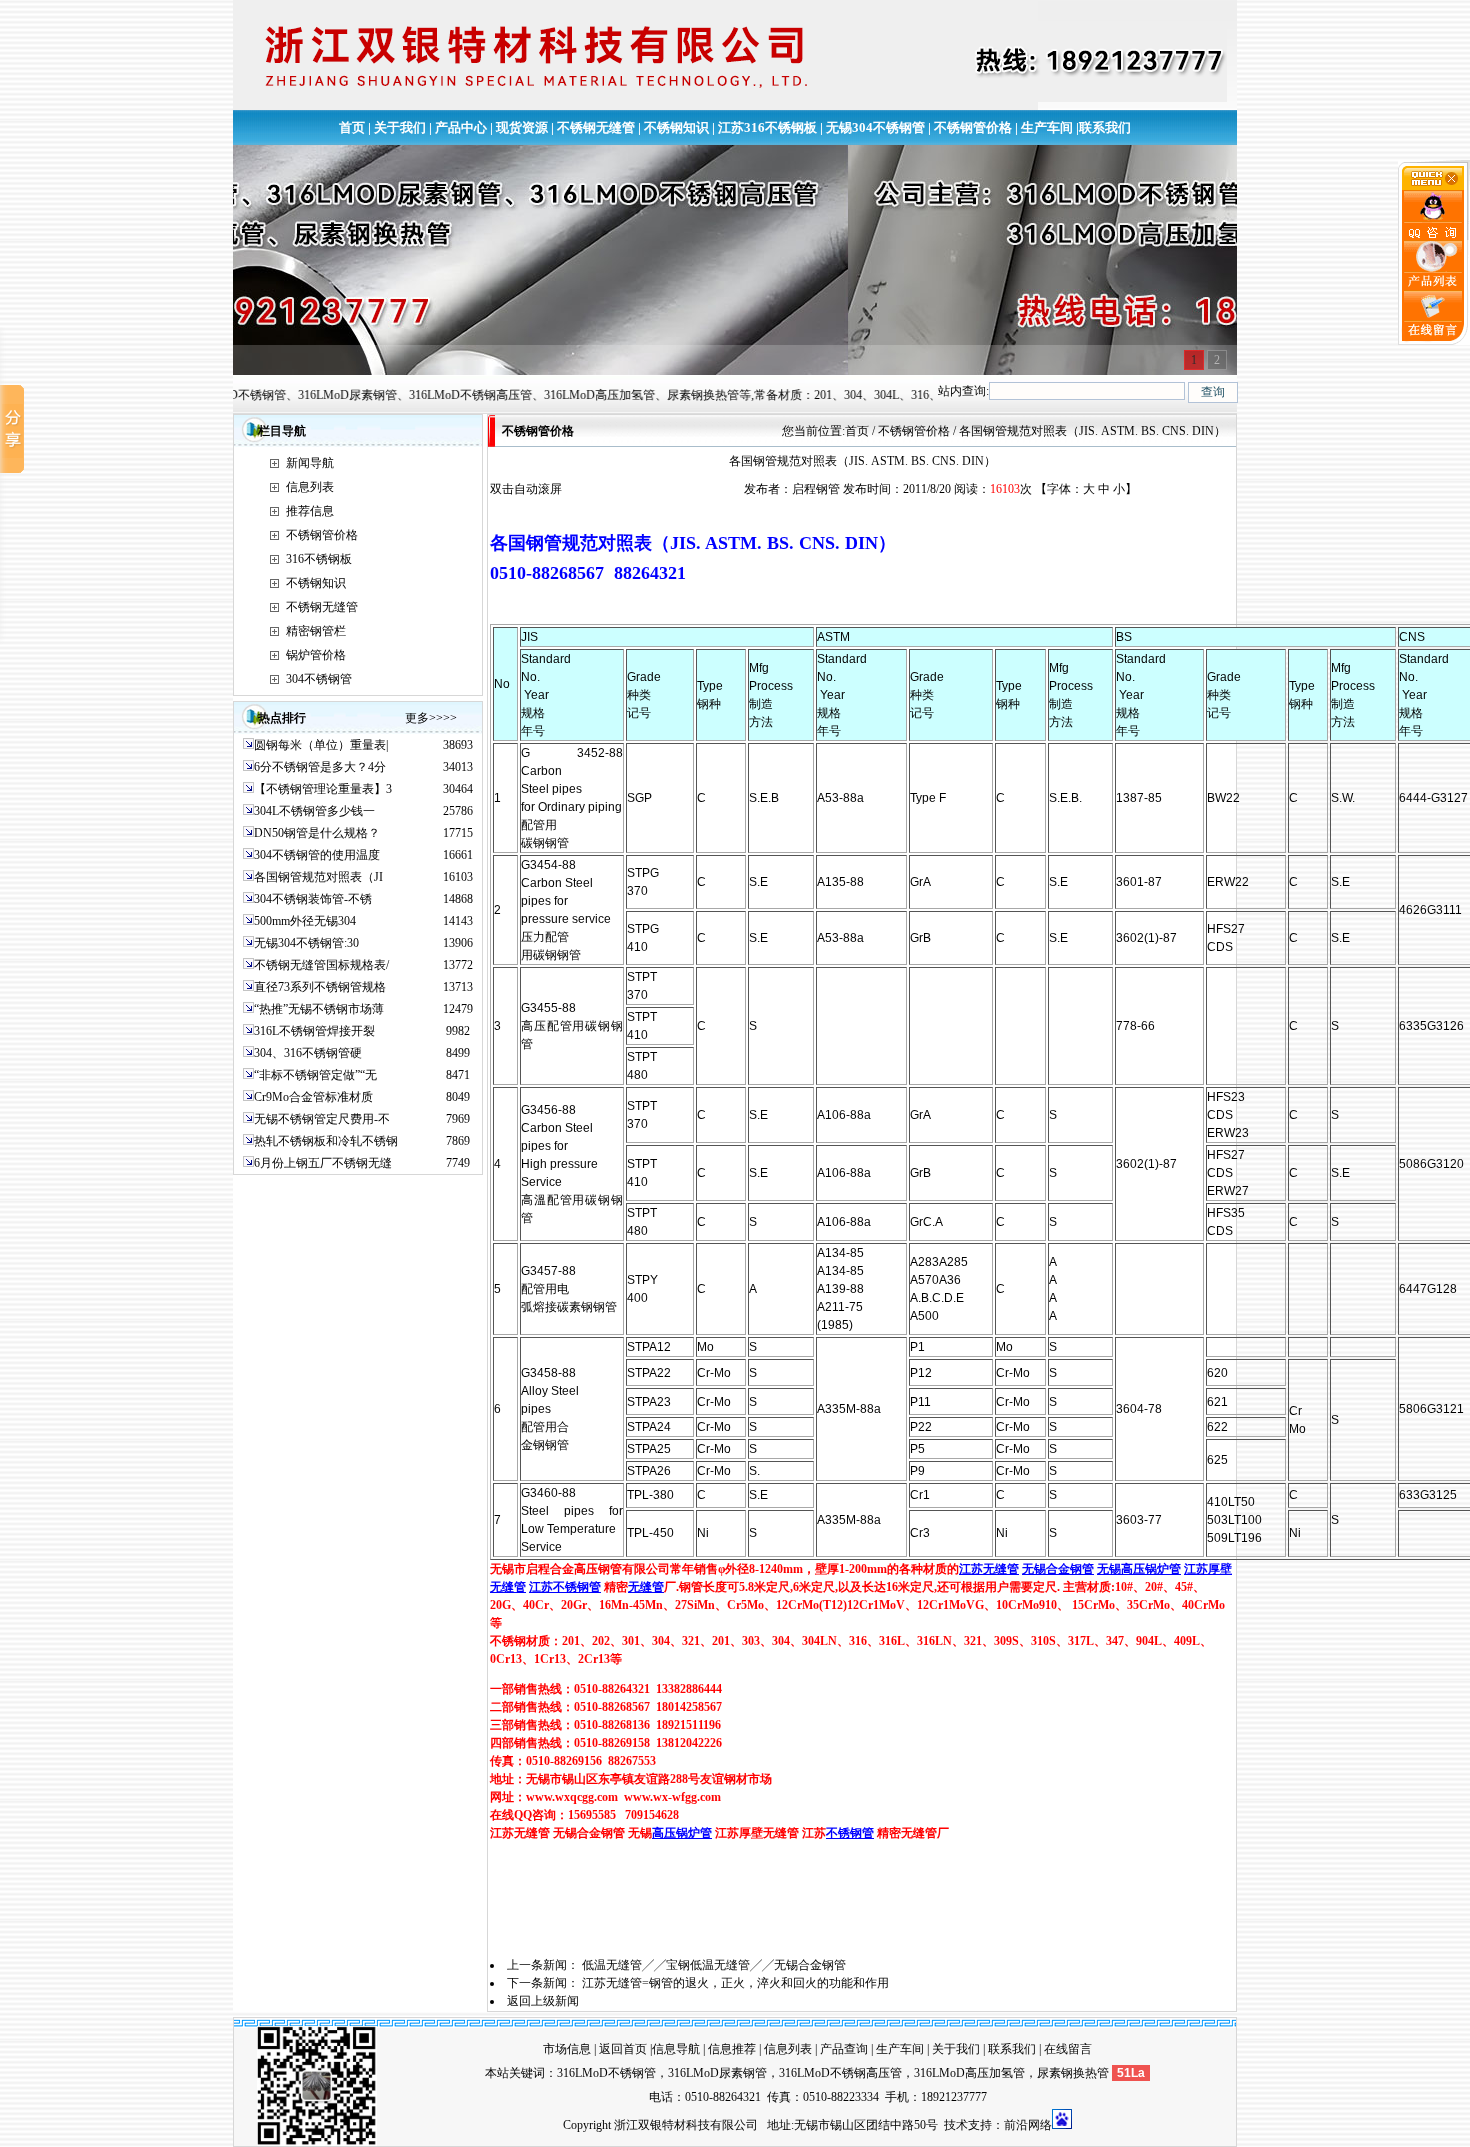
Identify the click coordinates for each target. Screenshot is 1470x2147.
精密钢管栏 (316, 631)
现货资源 (522, 127)
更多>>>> (431, 718)
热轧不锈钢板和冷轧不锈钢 (326, 1141)
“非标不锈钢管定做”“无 (315, 1075)
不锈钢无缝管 (596, 127)
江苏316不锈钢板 (767, 127)
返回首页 (623, 2049)
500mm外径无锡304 (305, 921)
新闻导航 (310, 463)
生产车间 (1047, 127)
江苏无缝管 (989, 1569)
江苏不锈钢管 (565, 1587)
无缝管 (646, 1587)
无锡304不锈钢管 (875, 127)
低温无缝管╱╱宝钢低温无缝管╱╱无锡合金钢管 (714, 1965)
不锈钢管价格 (973, 127)
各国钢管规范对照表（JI (318, 877)
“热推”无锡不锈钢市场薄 (319, 1009)
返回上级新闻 (543, 2001)
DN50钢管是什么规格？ (317, 833)
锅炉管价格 (316, 655)
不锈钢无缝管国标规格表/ (321, 965)
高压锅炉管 (682, 1833)
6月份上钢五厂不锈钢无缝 (323, 1163)
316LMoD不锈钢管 (606, 2073)
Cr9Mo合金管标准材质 (313, 1097)
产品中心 (461, 127)
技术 (956, 2125)
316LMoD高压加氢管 (969, 2073)
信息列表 (310, 487)
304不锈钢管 (319, 679)
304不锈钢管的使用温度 (317, 855)
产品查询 (844, 2049)
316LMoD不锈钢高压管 (840, 2073)
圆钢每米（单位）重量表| (321, 745)
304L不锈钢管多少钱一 (314, 811)
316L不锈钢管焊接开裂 (314, 1031)
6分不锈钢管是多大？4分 (320, 767)
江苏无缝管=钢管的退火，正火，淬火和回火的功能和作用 (735, 1983)
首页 (352, 127)
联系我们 (1105, 127)
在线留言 (1068, 2049)
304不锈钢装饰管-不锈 (313, 899)
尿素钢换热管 (1073, 2073)
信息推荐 (732, 2049)
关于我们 (400, 127)
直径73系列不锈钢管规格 (320, 987)
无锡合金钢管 (1058, 1569)
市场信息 (567, 2049)
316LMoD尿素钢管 (717, 2073)
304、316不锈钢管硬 (308, 1053)
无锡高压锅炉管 (1139, 1569)
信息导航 (676, 2049)
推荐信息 (310, 511)
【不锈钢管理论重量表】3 (323, 789)
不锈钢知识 (676, 127)
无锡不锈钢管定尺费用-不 (322, 1119)
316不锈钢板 (319, 559)
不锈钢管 (850, 1833)
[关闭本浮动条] (1434, 186)
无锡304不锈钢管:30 (306, 943)
